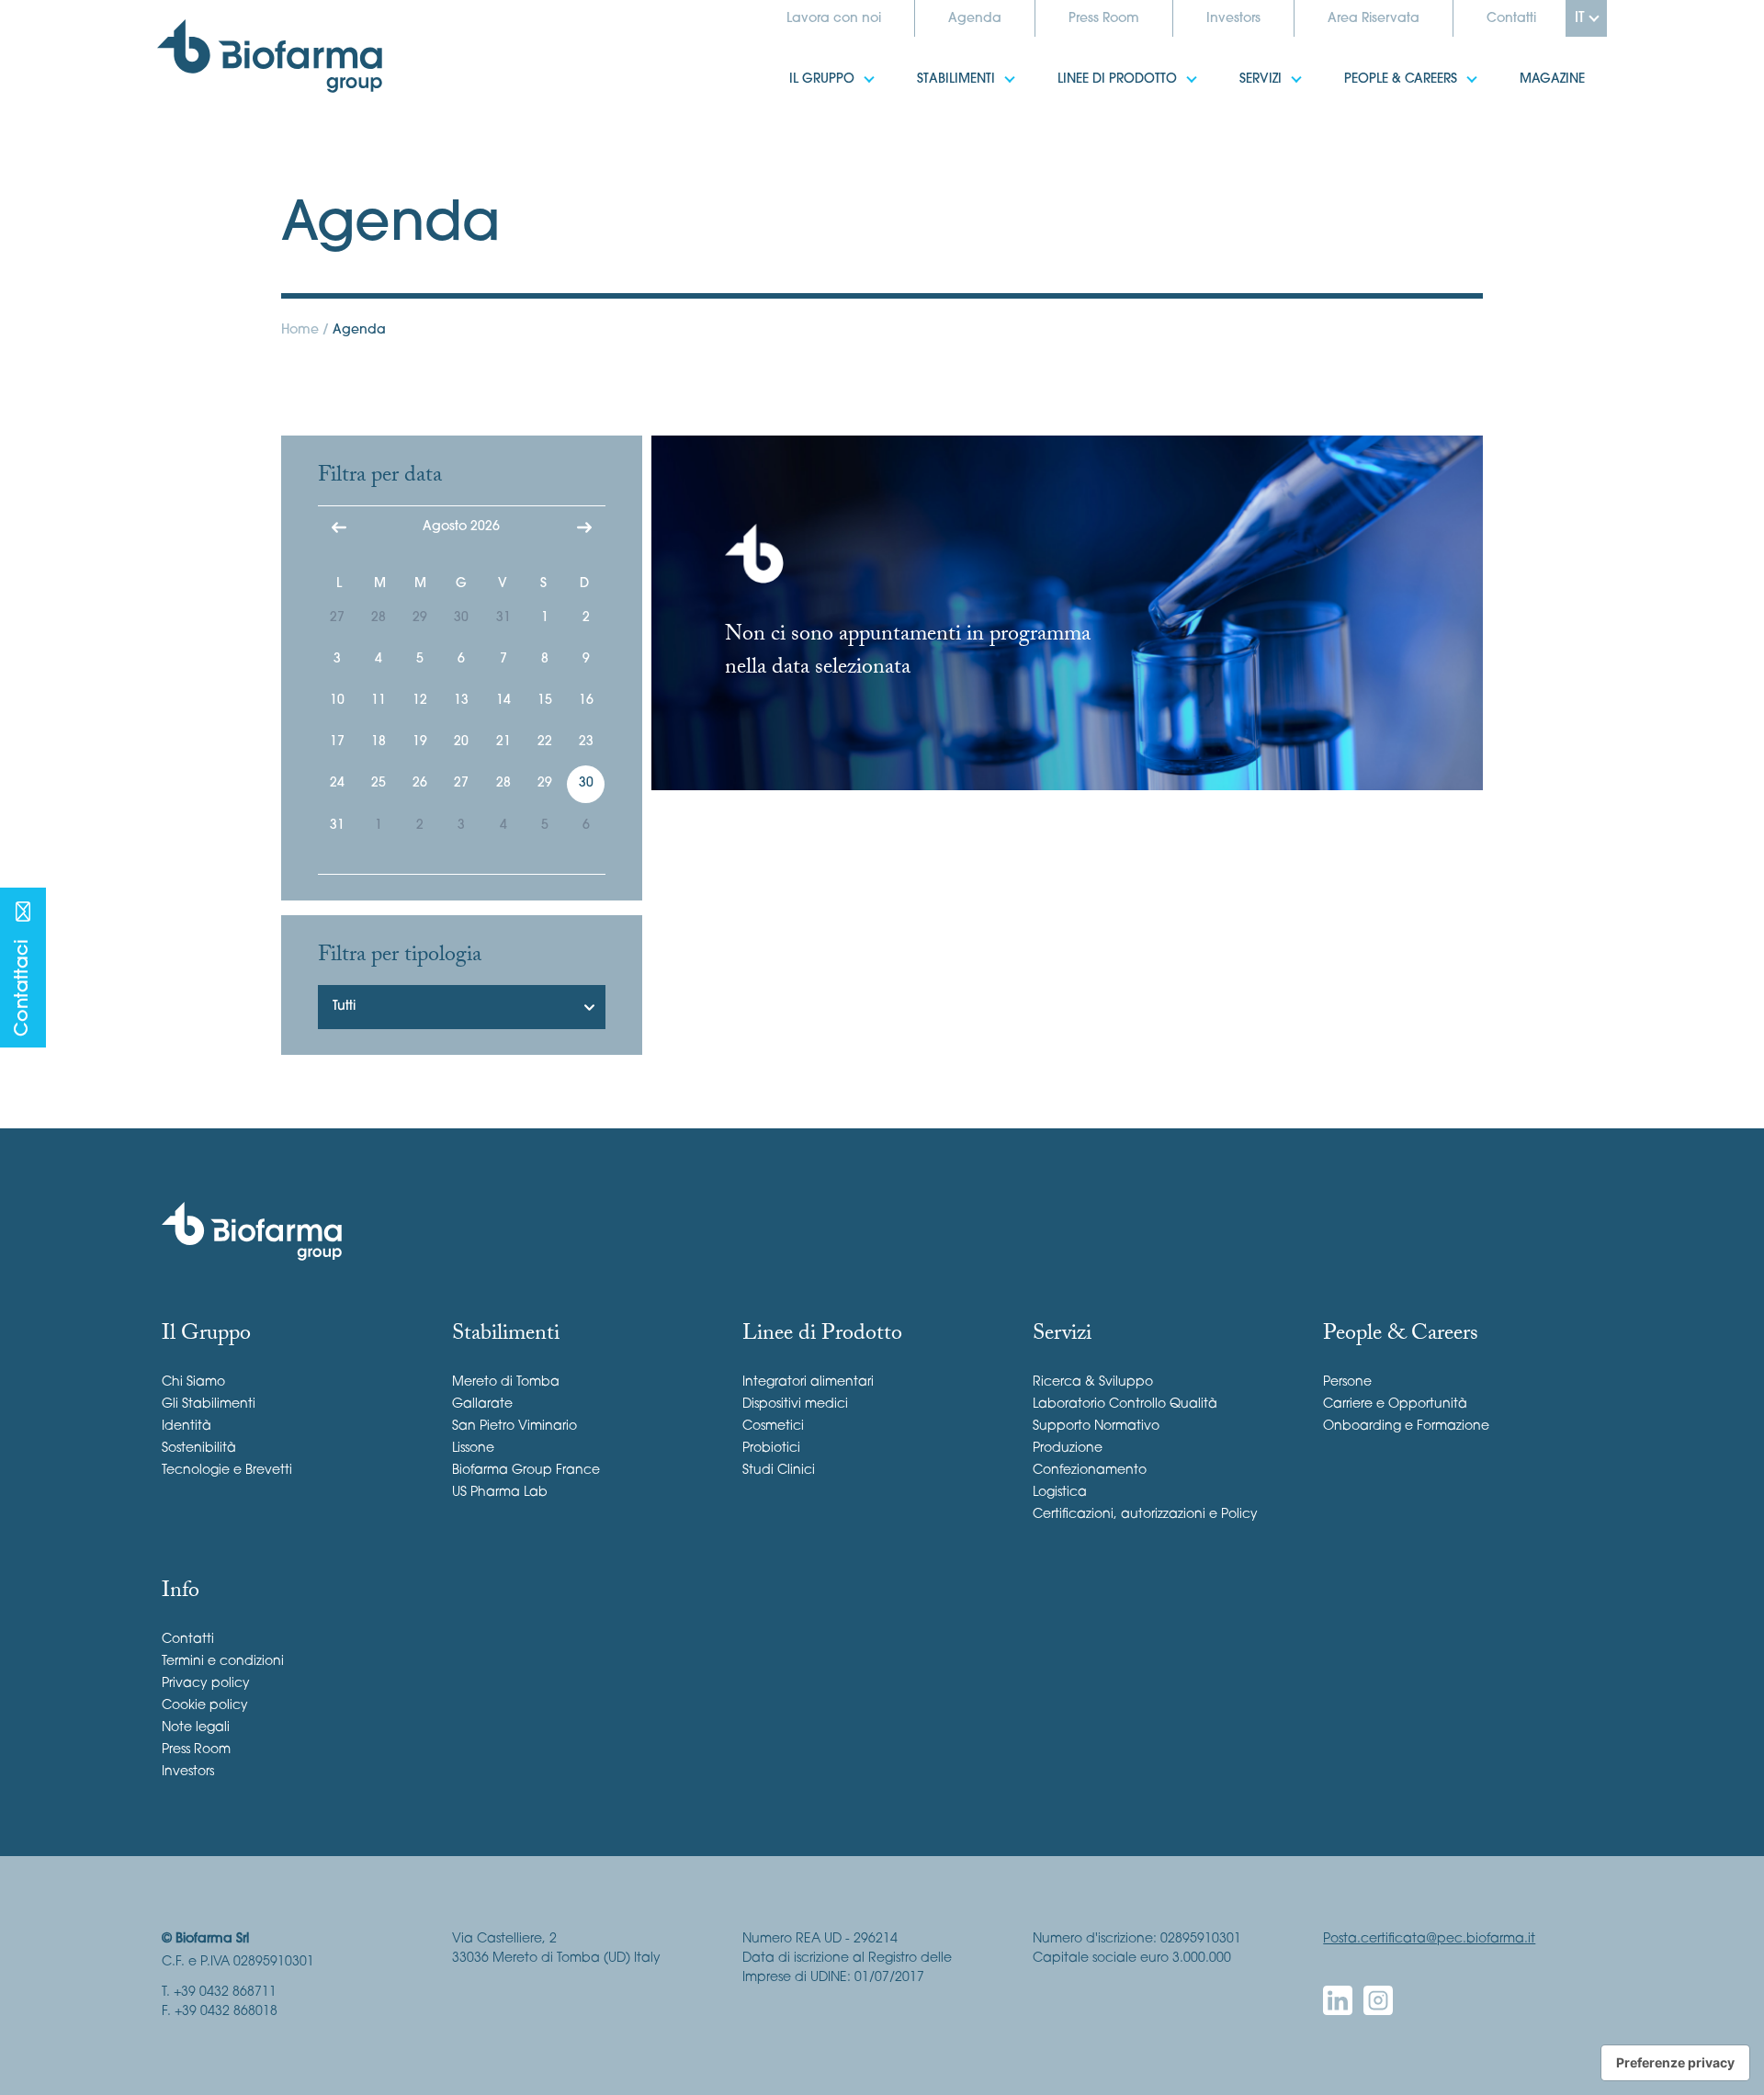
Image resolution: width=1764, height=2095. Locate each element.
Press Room (1104, 19)
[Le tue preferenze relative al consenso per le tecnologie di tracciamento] (1675, 2063)
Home (300, 330)
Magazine (1530, 68)
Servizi (1238, 68)
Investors (1233, 19)
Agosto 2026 (461, 527)
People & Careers (1379, 68)
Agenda (975, 19)
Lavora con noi (834, 19)
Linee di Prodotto (1095, 68)
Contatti (1511, 19)
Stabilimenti (934, 68)
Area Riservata (1374, 19)
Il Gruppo (800, 68)
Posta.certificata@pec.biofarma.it (1429, 1939)
